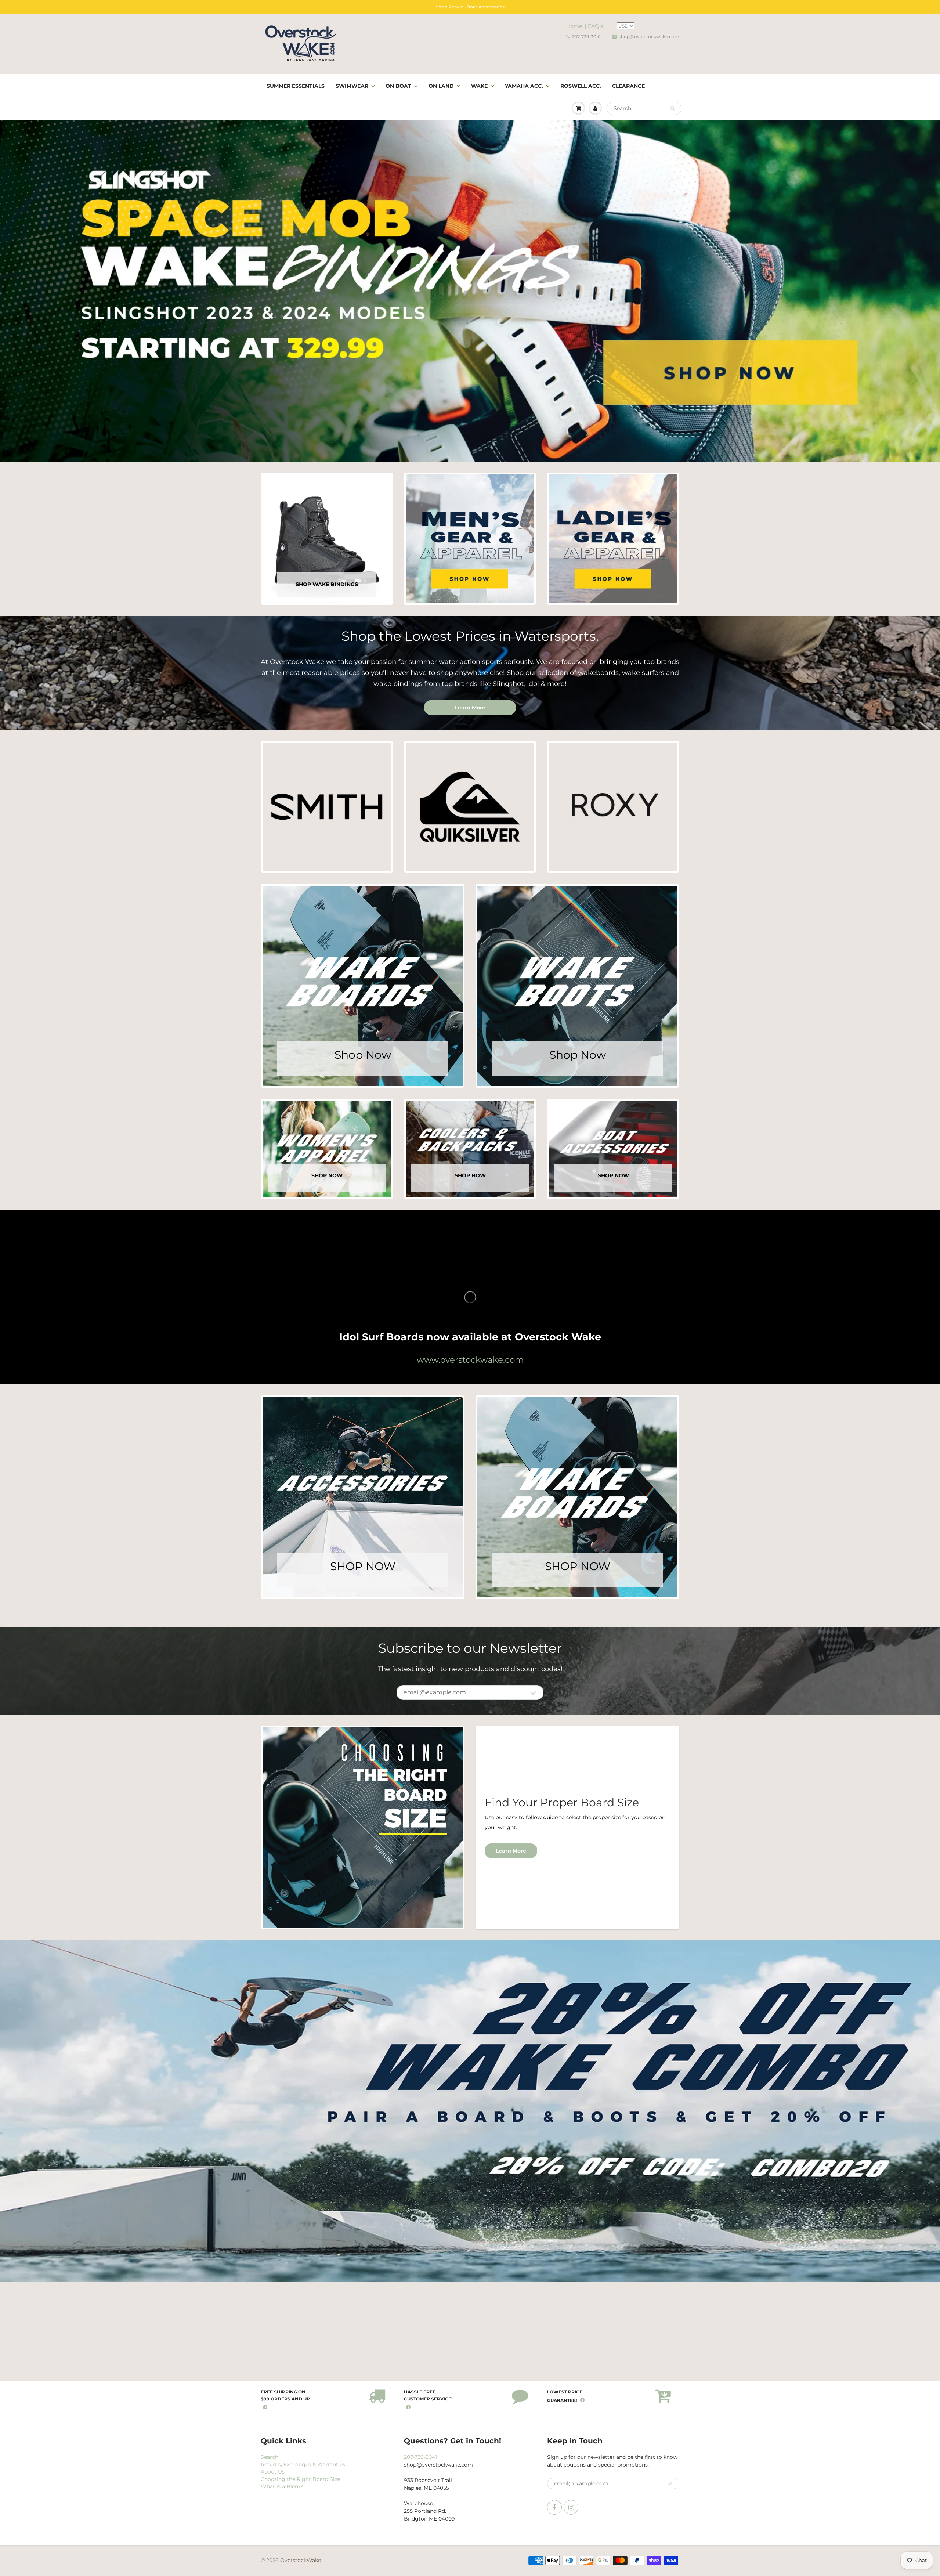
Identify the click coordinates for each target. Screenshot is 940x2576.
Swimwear (352, 86)
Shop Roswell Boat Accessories (470, 7)
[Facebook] (554, 2507)
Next (932, 296)
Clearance (628, 86)
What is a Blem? (282, 2486)
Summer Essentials (296, 86)
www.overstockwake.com (470, 1360)
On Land (441, 86)
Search (270, 2457)
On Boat (398, 86)
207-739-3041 (586, 37)
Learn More (470, 708)
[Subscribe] (534, 1693)
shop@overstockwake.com (649, 37)
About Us (273, 2472)
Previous (9, 296)
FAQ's (595, 26)
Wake (479, 86)
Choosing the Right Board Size (300, 2479)
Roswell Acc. (581, 86)
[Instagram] (571, 2507)
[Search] (673, 109)
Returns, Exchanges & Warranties (303, 2464)
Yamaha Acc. (524, 86)
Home (574, 26)
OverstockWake (301, 2560)
